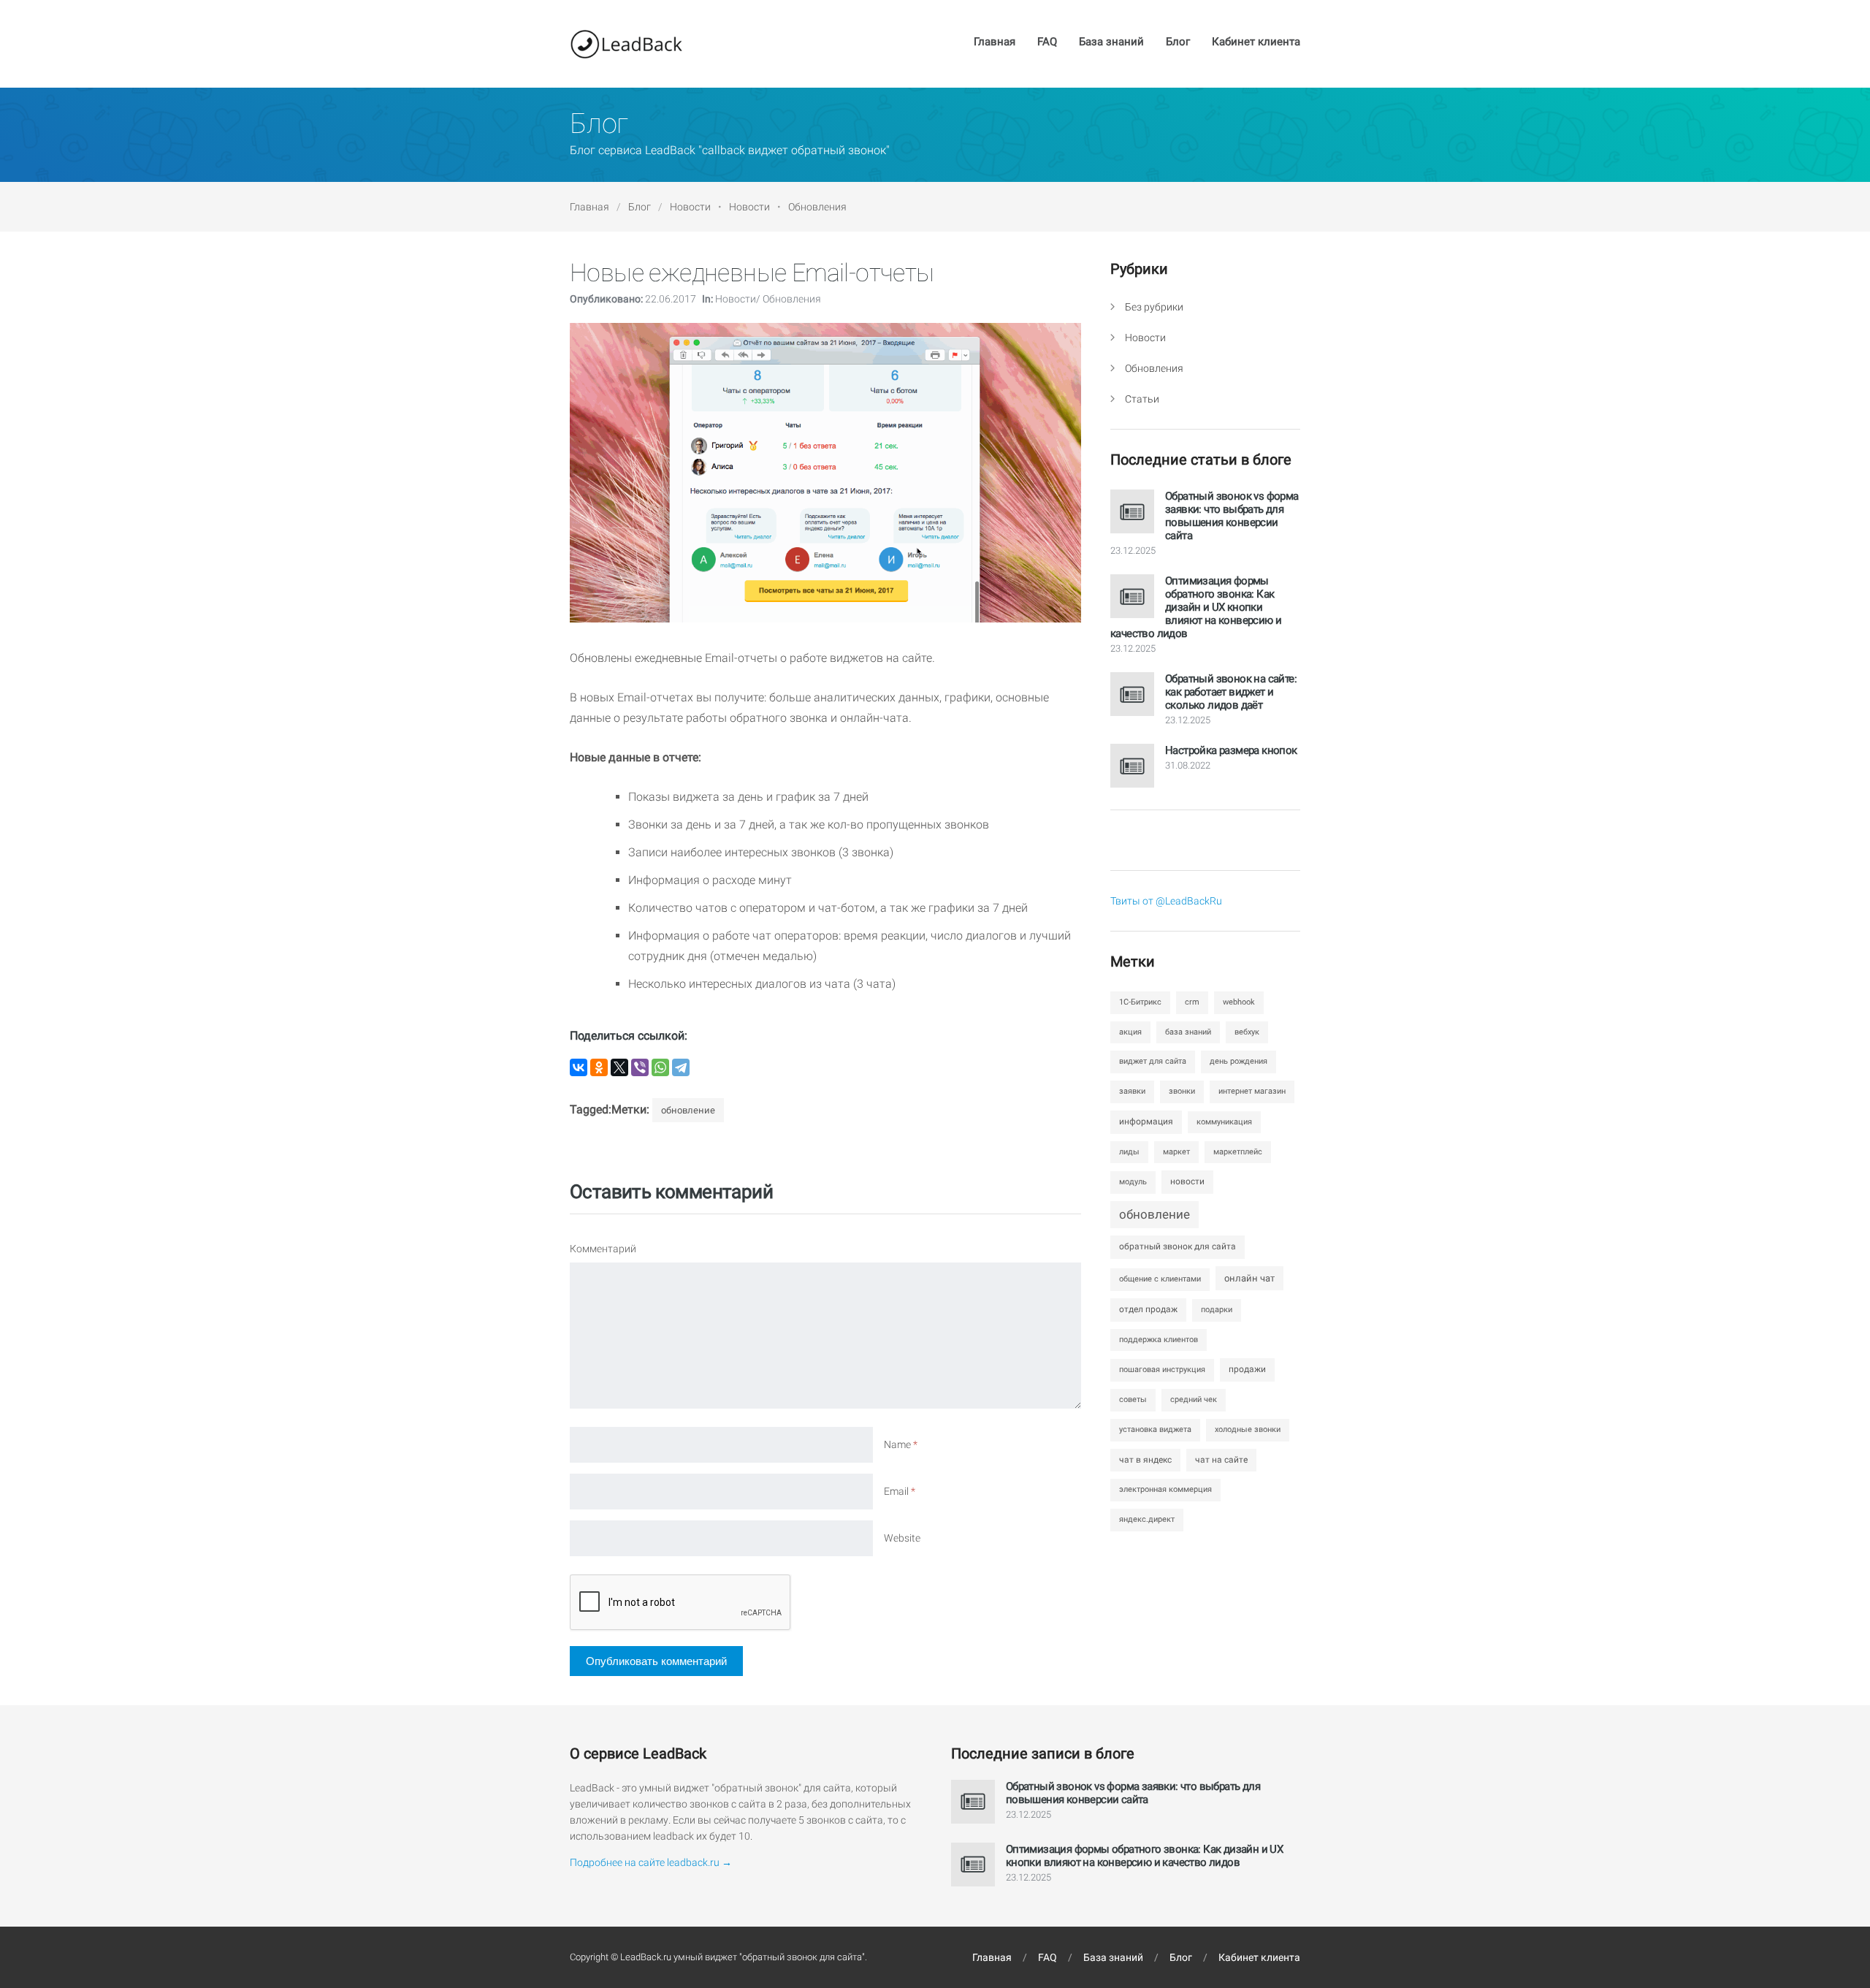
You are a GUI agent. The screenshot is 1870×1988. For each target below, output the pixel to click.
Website (902, 1538)
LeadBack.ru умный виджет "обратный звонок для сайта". (744, 1957)
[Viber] (640, 1067)
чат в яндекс (1145, 1460)
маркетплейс (1238, 1152)
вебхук (1247, 1032)
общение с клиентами (1160, 1279)
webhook (1239, 1002)
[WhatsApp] (660, 1067)
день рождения (1239, 1061)
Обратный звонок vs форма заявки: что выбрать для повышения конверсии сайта (1232, 516)
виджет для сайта (1153, 1061)
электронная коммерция (1165, 1489)
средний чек (1194, 1399)
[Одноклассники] (599, 1067)
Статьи (1142, 399)
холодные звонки (1248, 1429)
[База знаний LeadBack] (626, 44)
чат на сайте (1221, 1460)
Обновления (817, 207)
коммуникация (1224, 1122)
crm (1192, 1002)
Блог (1178, 42)
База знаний (1111, 42)
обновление (688, 1110)
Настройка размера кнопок (1231, 750)
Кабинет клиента (1256, 42)
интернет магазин (1252, 1091)
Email (900, 1491)
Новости (690, 207)
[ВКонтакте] (579, 1067)
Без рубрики (1154, 307)
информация (1146, 1121)
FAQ (1047, 42)
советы (1133, 1399)
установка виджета (1155, 1429)
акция (1130, 1032)
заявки (1132, 1091)
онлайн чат (1249, 1278)
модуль (1133, 1182)
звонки (1182, 1091)
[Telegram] (681, 1067)
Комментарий (603, 1249)
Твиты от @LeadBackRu (1166, 901)
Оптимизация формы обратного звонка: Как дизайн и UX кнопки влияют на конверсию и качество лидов (1196, 607)
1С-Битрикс (1140, 1002)
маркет (1176, 1152)
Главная (995, 42)
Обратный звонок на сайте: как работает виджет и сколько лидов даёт (1231, 692)
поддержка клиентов (1159, 1340)
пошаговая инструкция (1162, 1370)
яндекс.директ (1147, 1519)
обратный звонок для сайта (1178, 1246)
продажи (1247, 1369)
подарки (1217, 1310)
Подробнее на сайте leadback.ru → (651, 1862)
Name (901, 1444)
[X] (619, 1067)
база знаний (1188, 1032)
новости (1187, 1181)
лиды (1129, 1152)
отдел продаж (1148, 1309)
